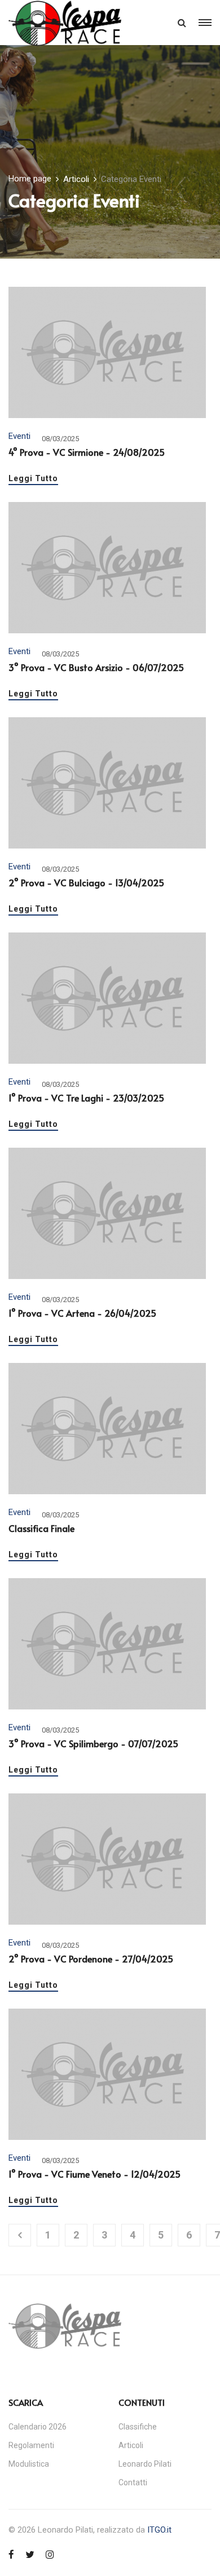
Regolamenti (31, 2445)
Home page (30, 179)
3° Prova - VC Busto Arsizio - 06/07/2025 (96, 667)
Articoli (76, 179)
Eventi (19, 436)
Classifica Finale (41, 1528)
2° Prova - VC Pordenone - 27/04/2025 (91, 1958)
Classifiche (138, 2427)
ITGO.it (159, 2530)
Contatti (133, 2482)
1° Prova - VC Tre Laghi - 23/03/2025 (86, 1098)
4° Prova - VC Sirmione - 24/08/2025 (87, 452)
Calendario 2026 (38, 2427)
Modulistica (29, 2464)
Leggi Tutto (33, 479)
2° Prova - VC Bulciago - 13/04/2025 (86, 882)
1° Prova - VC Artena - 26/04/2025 (82, 1313)
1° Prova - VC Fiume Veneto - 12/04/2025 (94, 2174)
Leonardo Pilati (145, 2464)
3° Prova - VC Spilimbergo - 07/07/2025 (93, 1743)
